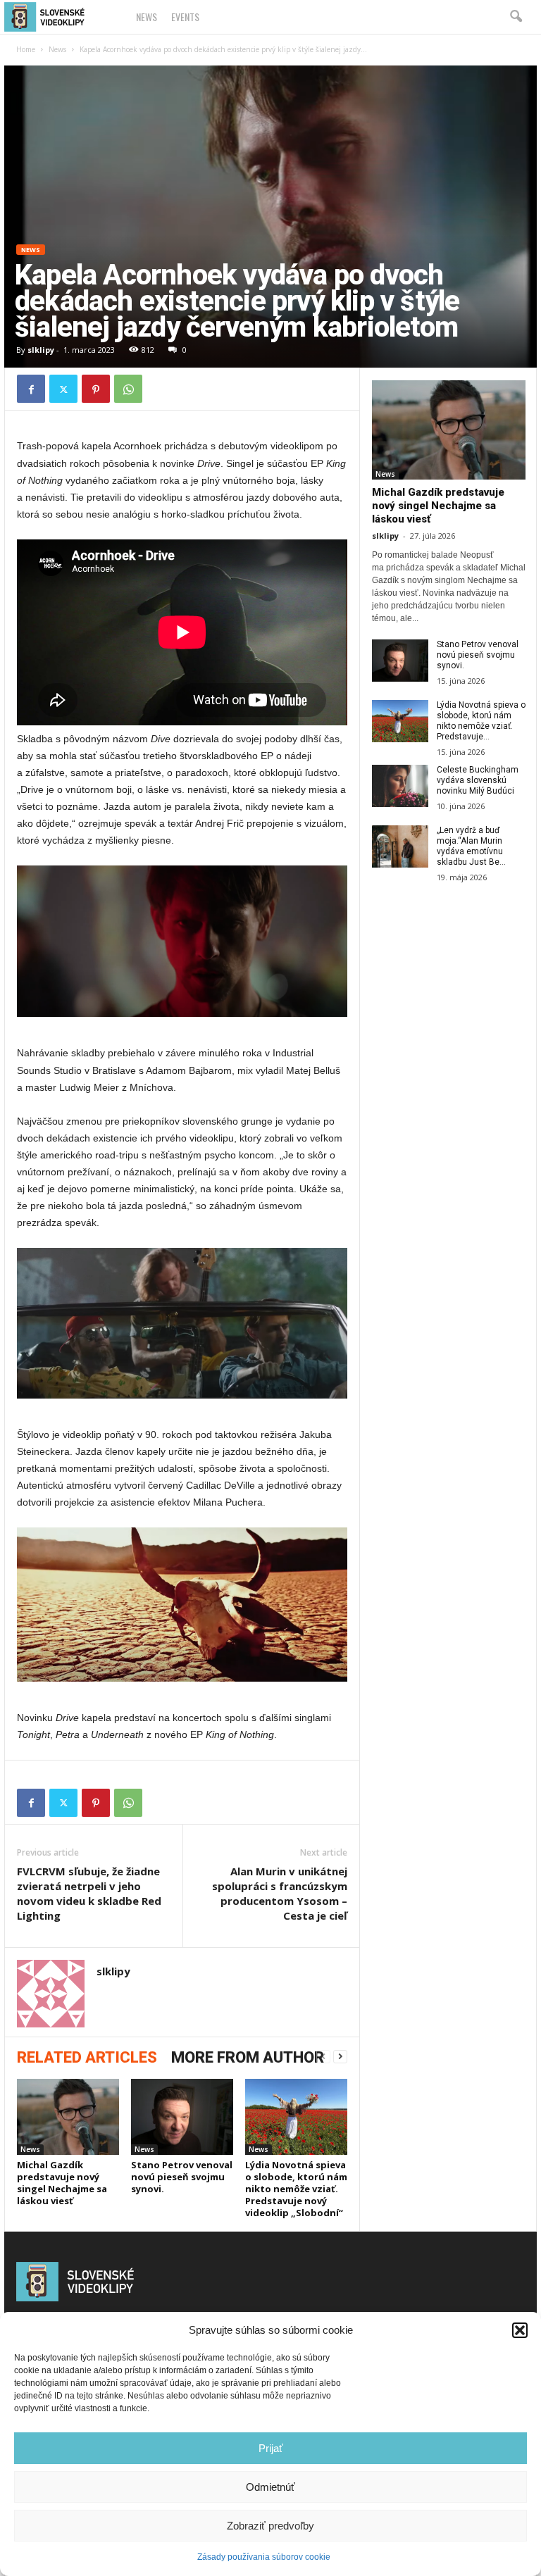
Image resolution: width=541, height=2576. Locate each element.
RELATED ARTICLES (87, 2057)
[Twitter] (63, 389)
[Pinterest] (96, 389)
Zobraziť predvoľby (270, 2526)
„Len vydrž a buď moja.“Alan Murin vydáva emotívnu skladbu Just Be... (471, 846)
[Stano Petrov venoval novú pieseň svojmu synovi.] (182, 2117)
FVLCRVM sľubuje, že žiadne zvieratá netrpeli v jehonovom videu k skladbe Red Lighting (89, 1893)
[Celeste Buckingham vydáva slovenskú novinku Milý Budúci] (400, 786)
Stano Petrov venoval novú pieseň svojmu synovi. (182, 2177)
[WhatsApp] (128, 389)
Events (185, 17)
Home (26, 49)
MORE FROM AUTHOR (248, 2057)
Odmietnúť (270, 2487)
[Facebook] (31, 389)
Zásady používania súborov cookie (264, 2557)
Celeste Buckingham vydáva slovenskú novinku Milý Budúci (478, 780)
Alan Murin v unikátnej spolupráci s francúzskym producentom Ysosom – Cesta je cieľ (280, 1893)
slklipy (41, 350)
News (147, 17)
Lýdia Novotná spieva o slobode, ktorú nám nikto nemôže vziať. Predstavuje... (481, 721)
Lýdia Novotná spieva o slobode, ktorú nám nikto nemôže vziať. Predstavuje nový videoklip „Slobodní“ (296, 2189)
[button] (520, 2330)
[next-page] (340, 2057)
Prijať (271, 2448)
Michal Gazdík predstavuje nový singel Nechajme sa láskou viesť (62, 2183)
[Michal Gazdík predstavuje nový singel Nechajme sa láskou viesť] (68, 2117)
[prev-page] (323, 2057)
